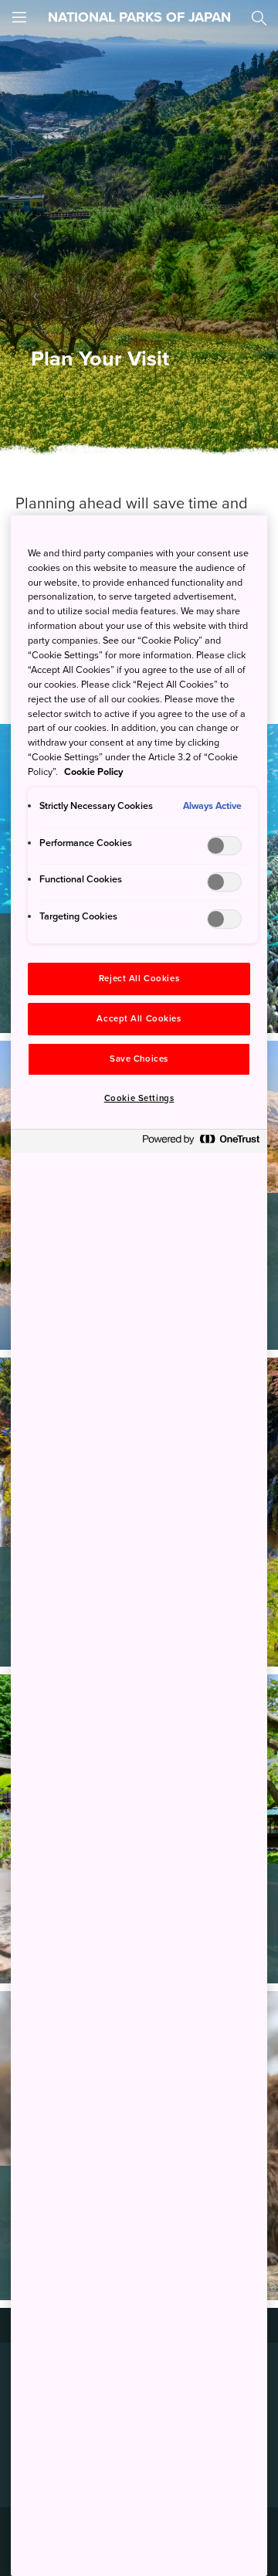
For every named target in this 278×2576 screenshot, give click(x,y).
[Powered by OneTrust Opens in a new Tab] (201, 1143)
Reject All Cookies (139, 979)
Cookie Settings (139, 1098)
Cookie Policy (93, 772)
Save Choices (139, 1059)
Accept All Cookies (139, 1019)
